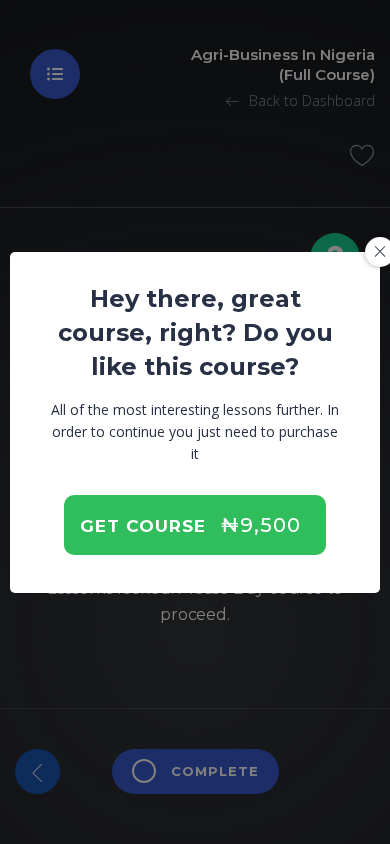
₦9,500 (261, 525)
